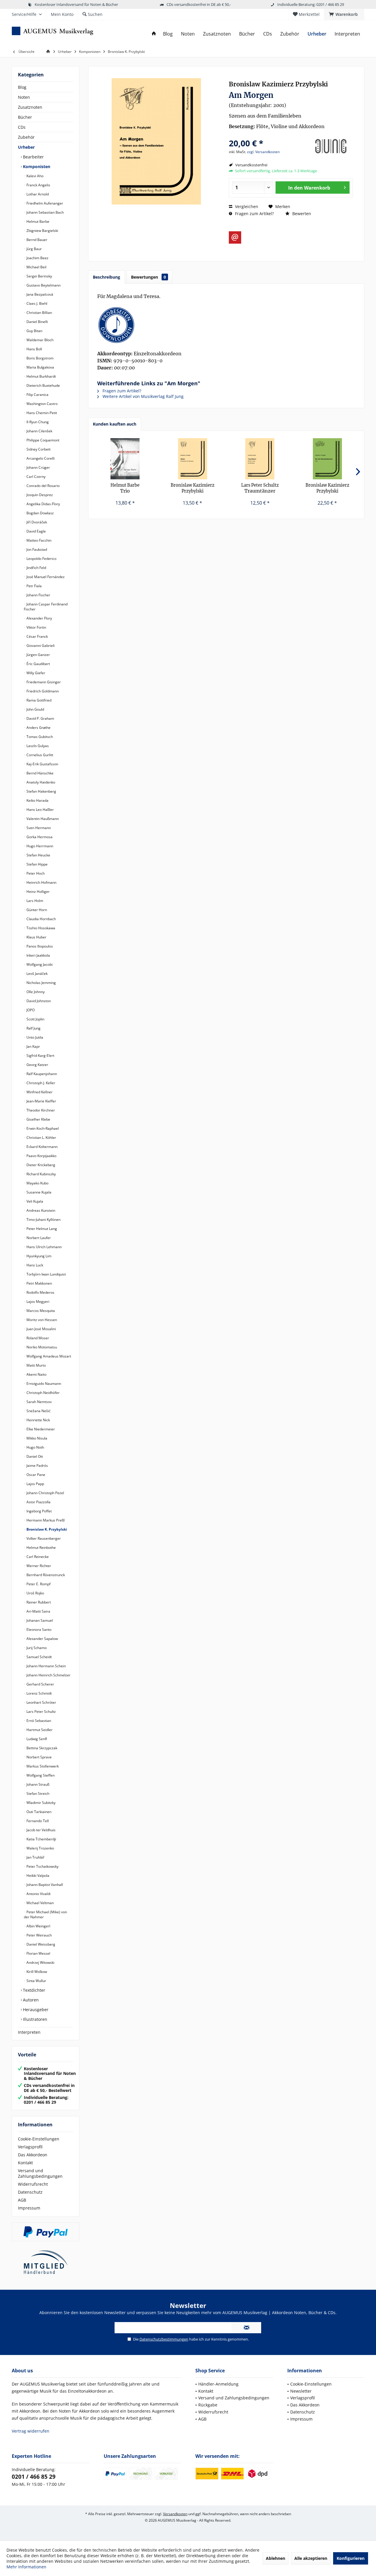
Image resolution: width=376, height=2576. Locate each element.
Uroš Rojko (35, 1593)
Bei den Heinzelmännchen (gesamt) (327, 488)
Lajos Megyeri (37, 1302)
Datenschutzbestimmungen (164, 2339)
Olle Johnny (35, 992)
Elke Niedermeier (40, 1429)
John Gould (35, 709)
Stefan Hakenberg (41, 791)
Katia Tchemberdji (41, 1839)
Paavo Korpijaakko (41, 1156)
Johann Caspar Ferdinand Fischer (46, 607)
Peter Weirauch (39, 1935)
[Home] (154, 34)
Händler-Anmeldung (218, 2384)
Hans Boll (34, 349)
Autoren (30, 2000)
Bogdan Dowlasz (40, 513)
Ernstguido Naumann (43, 1384)
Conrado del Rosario (43, 486)
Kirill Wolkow (36, 1972)
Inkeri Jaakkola (38, 955)
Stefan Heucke (38, 855)
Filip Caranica (37, 395)
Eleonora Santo (38, 1630)
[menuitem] (344, 14)
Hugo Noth (35, 1447)
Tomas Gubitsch (39, 737)
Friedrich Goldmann (42, 691)
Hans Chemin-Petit (41, 413)
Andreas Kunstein (40, 1210)
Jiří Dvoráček (36, 522)
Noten (24, 97)
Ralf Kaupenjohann (41, 1074)
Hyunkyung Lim (38, 1256)
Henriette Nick (38, 1420)
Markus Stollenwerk (42, 1766)
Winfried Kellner (39, 1092)
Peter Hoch (35, 873)
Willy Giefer (35, 673)
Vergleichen (246, 206)
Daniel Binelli (37, 322)
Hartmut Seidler (39, 1730)
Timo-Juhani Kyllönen (43, 1220)
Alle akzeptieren (311, 2558)
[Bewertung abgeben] (268, 135)
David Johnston (38, 1001)
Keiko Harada (37, 800)
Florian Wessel (38, 1953)
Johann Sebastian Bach (45, 212)
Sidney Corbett (38, 449)
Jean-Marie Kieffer (41, 1101)
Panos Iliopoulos (39, 946)
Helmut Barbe (37, 221)
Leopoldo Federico (41, 559)
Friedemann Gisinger (43, 682)
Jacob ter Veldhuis (41, 1830)
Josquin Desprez (39, 495)
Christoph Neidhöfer (43, 1393)
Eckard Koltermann (42, 1147)
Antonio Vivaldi (38, 1894)
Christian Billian (39, 313)
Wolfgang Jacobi (39, 964)
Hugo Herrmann (39, 846)
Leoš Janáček (37, 974)
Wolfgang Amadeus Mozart (48, 1356)
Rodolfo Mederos (40, 1292)
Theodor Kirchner (40, 1110)
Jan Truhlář (35, 1857)
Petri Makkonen (39, 1283)
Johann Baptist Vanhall (44, 1885)
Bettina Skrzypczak (41, 1748)
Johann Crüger (38, 467)
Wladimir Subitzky (41, 1803)
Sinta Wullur (36, 1981)
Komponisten (36, 166)
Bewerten (301, 214)
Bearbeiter (33, 157)
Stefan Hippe (37, 864)
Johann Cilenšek (39, 431)
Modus (193, 488)
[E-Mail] (235, 237)
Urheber (26, 147)
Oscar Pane (35, 1475)
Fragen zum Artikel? (254, 214)
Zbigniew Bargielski (42, 231)
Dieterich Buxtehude (43, 385)
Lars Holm (34, 901)
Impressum (29, 2208)
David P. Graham (40, 718)
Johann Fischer (38, 595)
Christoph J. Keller (40, 1083)
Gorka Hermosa (39, 837)
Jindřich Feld (36, 568)
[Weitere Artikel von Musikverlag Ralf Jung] (331, 146)
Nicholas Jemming (41, 983)
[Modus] (193, 459)
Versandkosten (175, 2514)
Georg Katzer (37, 1065)
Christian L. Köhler (41, 1138)
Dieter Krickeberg (40, 1165)
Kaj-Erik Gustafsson (42, 764)
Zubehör (26, 137)
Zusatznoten (30, 107)
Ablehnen (276, 2558)
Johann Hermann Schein (46, 1666)
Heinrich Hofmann (41, 882)
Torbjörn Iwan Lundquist (46, 1274)
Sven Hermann (38, 828)
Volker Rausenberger (43, 1538)
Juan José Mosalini (41, 1329)
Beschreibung (106, 277)
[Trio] (125, 459)
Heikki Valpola (37, 1875)
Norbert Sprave (39, 1757)
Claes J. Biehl (36, 303)
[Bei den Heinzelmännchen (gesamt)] (328, 459)
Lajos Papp (35, 1484)
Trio (125, 488)
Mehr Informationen (26, 2567)
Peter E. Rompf (38, 1584)
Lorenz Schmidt (39, 1693)
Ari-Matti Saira (38, 1611)
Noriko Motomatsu (41, 1347)
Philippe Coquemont (42, 440)
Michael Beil (36, 267)
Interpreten (29, 2032)
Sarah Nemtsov (39, 1402)
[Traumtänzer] (260, 459)
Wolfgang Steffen (40, 1775)
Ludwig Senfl (36, 1739)
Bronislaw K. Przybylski (46, 1529)
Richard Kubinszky (41, 1174)
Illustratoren (35, 2019)
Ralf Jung (33, 1028)
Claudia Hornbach (41, 919)
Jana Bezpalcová (39, 294)
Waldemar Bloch (40, 340)
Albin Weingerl (38, 1926)
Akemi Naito (36, 1374)
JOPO (30, 1010)
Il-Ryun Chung (37, 422)
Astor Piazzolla (38, 1502)
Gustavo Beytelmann (43, 285)
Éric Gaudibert (38, 664)
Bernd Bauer (36, 240)
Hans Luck (34, 1265)
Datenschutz (30, 2192)
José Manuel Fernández (45, 577)
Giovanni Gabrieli (40, 646)
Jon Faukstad (36, 549)
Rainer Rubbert (38, 1602)
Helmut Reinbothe (41, 1548)
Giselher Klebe (38, 1119)
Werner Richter (38, 1566)
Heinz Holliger (38, 892)
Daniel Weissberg (40, 1944)
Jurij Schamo (36, 1648)
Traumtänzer (260, 488)
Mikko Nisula (36, 1438)
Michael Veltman (40, 1903)
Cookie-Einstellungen (39, 2139)
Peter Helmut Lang (41, 1229)
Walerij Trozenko (40, 1848)
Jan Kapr (33, 1046)
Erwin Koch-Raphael (42, 1128)
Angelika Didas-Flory (43, 504)
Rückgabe (208, 2405)
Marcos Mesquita (40, 1311)
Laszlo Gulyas (37, 746)
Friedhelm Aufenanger (44, 203)
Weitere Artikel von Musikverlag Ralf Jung (142, 396)
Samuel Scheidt (39, 1657)
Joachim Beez (37, 258)
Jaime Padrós (37, 1466)
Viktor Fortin (36, 627)
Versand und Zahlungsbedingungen (40, 2173)
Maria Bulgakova (40, 367)
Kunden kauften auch (115, 424)
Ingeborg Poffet (39, 1511)
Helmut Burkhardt (41, 376)
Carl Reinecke (37, 1557)
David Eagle (36, 531)
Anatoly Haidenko (40, 782)
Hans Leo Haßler (40, 810)
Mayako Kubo (37, 1183)
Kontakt (25, 2163)
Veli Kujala (34, 1201)
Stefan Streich (37, 1794)
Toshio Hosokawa (40, 928)
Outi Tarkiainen (38, 1812)
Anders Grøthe (38, 728)
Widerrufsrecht (33, 2184)
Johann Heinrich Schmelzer (48, 1675)
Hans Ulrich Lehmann (44, 1247)
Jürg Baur (34, 249)
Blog (22, 87)
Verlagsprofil (30, 2147)
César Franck (37, 636)
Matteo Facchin (38, 540)
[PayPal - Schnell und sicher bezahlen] (46, 2232)
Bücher (25, 117)
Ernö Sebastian (38, 1721)
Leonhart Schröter (41, 1702)
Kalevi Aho (35, 176)
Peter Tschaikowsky (42, 1866)
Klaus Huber (36, 937)
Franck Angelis (38, 185)
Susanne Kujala (38, 1192)
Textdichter (33, 1990)
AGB (22, 2200)
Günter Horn (36, 910)
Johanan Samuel (39, 1620)
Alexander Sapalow (42, 1639)
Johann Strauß (37, 1784)
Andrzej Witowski (40, 1962)
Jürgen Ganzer (38, 655)
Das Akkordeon (33, 2155)
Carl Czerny (36, 477)
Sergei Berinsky (39, 276)
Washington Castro (42, 404)
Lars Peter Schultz (41, 1712)
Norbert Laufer (38, 1238)
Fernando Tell (37, 1821)
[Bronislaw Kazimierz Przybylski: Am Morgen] (226, 325)
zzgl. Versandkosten (263, 152)
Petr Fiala (34, 586)
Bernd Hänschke (40, 773)
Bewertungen (148, 277)
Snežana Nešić (38, 1411)
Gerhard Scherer (40, 1684)
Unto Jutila (34, 1037)
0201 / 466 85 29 (34, 2477)
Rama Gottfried (38, 700)
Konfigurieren (351, 2558)
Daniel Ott (34, 1456)
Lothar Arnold (37, 194)
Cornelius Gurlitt (39, 755)
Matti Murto (36, 1365)
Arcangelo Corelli (40, 458)
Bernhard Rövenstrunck (45, 1575)
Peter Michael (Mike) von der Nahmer (45, 1914)
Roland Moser (37, 1338)
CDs (22, 127)
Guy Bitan (34, 331)
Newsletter (301, 2391)
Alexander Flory (39, 618)
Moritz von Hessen (41, 1320)
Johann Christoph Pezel (45, 1493)
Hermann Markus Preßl (45, 1520)
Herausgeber (35, 2010)
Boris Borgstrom (40, 358)
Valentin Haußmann (42, 819)
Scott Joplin (35, 1019)
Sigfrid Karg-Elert (40, 1056)
